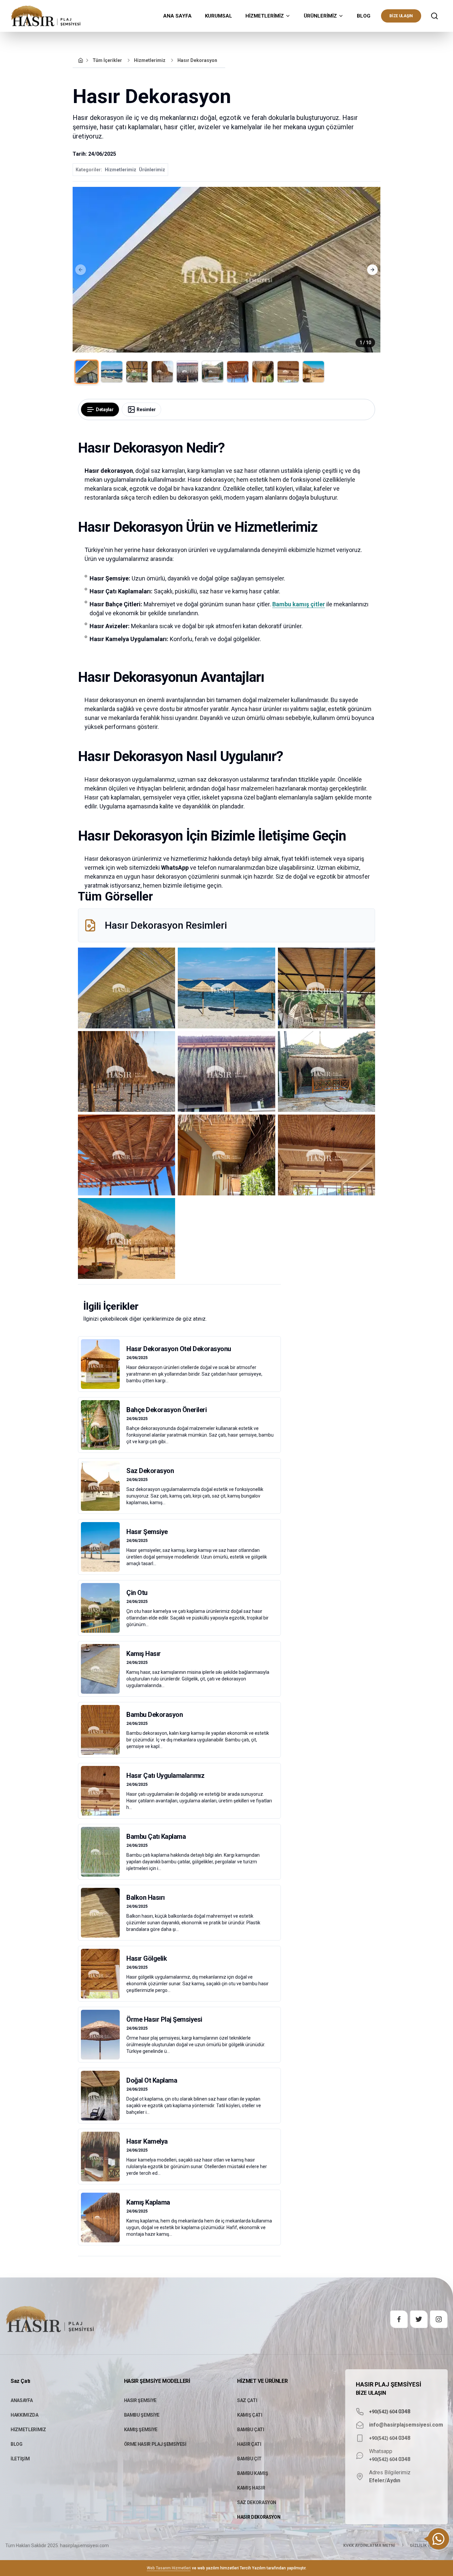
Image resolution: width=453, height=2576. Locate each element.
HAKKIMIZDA (25, 2415)
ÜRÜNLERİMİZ (320, 16)
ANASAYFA (22, 2400)
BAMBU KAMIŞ (253, 2473)
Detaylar (105, 410)
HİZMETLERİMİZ (265, 16)
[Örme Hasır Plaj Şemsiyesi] (179, 2035)
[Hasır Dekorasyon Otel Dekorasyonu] (179, 1364)
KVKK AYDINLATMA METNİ (369, 2546)
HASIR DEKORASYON (259, 2517)
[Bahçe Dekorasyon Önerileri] (179, 1425)
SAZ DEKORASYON (257, 2502)
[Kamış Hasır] (179, 1669)
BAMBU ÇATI (251, 2430)
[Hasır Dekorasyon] (127, 988)
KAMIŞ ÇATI (250, 2415)
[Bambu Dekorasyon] (179, 1730)
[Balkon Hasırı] (179, 1913)
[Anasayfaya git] (81, 60)
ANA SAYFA (177, 16)
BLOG (364, 16)
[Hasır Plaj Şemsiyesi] (46, 16)
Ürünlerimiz (152, 170)
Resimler (146, 410)
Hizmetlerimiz (150, 60)
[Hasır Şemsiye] (179, 1547)
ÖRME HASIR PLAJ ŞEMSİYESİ (155, 2444)
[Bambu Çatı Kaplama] (179, 1852)
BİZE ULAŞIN (401, 16)
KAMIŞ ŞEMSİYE (141, 2430)
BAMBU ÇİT (249, 2459)
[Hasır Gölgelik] (179, 1974)
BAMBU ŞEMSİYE (142, 2415)
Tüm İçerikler (107, 60)
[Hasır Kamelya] (179, 2157)
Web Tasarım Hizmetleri (169, 2568)
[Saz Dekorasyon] (179, 1486)
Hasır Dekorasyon (197, 60)
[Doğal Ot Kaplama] (179, 2096)
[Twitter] (419, 2319)
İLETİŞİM (20, 2459)
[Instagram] (439, 2319)
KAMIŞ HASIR (251, 2488)
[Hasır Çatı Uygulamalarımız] (179, 1791)
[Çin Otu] (179, 1608)
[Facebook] (399, 2319)
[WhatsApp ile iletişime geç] (438, 2539)
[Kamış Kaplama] (179, 2218)
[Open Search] (434, 16)
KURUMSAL (219, 16)
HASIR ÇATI (249, 2444)
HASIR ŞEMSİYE (140, 2400)
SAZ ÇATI (247, 2400)
